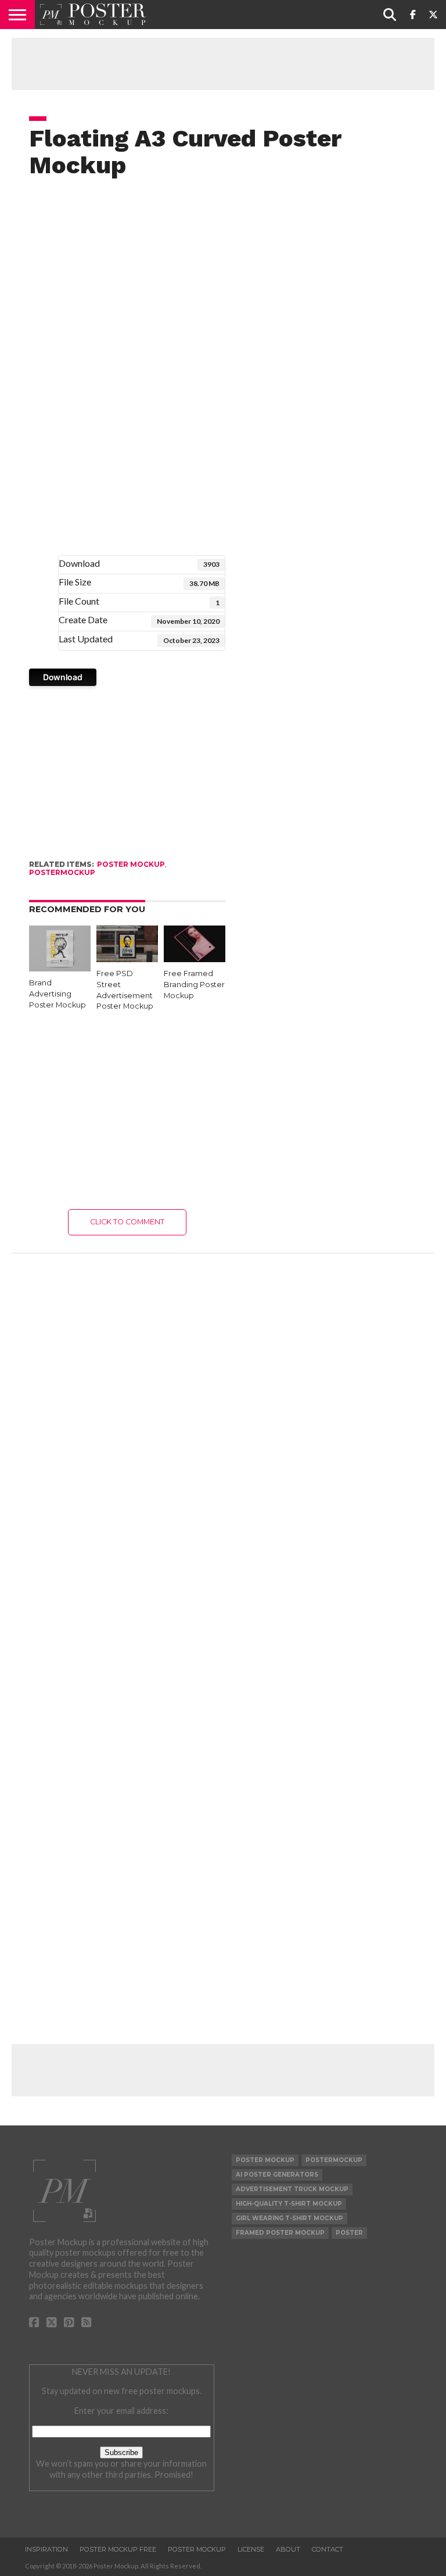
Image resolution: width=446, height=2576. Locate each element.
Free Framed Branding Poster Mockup (194, 984)
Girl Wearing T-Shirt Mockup (289, 2218)
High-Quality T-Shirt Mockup (289, 2204)
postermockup (62, 872)
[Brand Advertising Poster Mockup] (60, 968)
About (288, 2549)
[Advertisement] (223, 64)
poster (349, 2233)
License (251, 2549)
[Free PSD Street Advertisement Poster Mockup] (127, 958)
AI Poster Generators (277, 2175)
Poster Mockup (131, 864)
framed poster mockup (280, 2233)
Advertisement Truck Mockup (292, 2189)
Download (63, 677)
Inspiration (46, 2549)
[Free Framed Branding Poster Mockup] (195, 958)
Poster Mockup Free (118, 2549)
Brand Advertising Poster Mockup (57, 994)
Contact (328, 2549)
